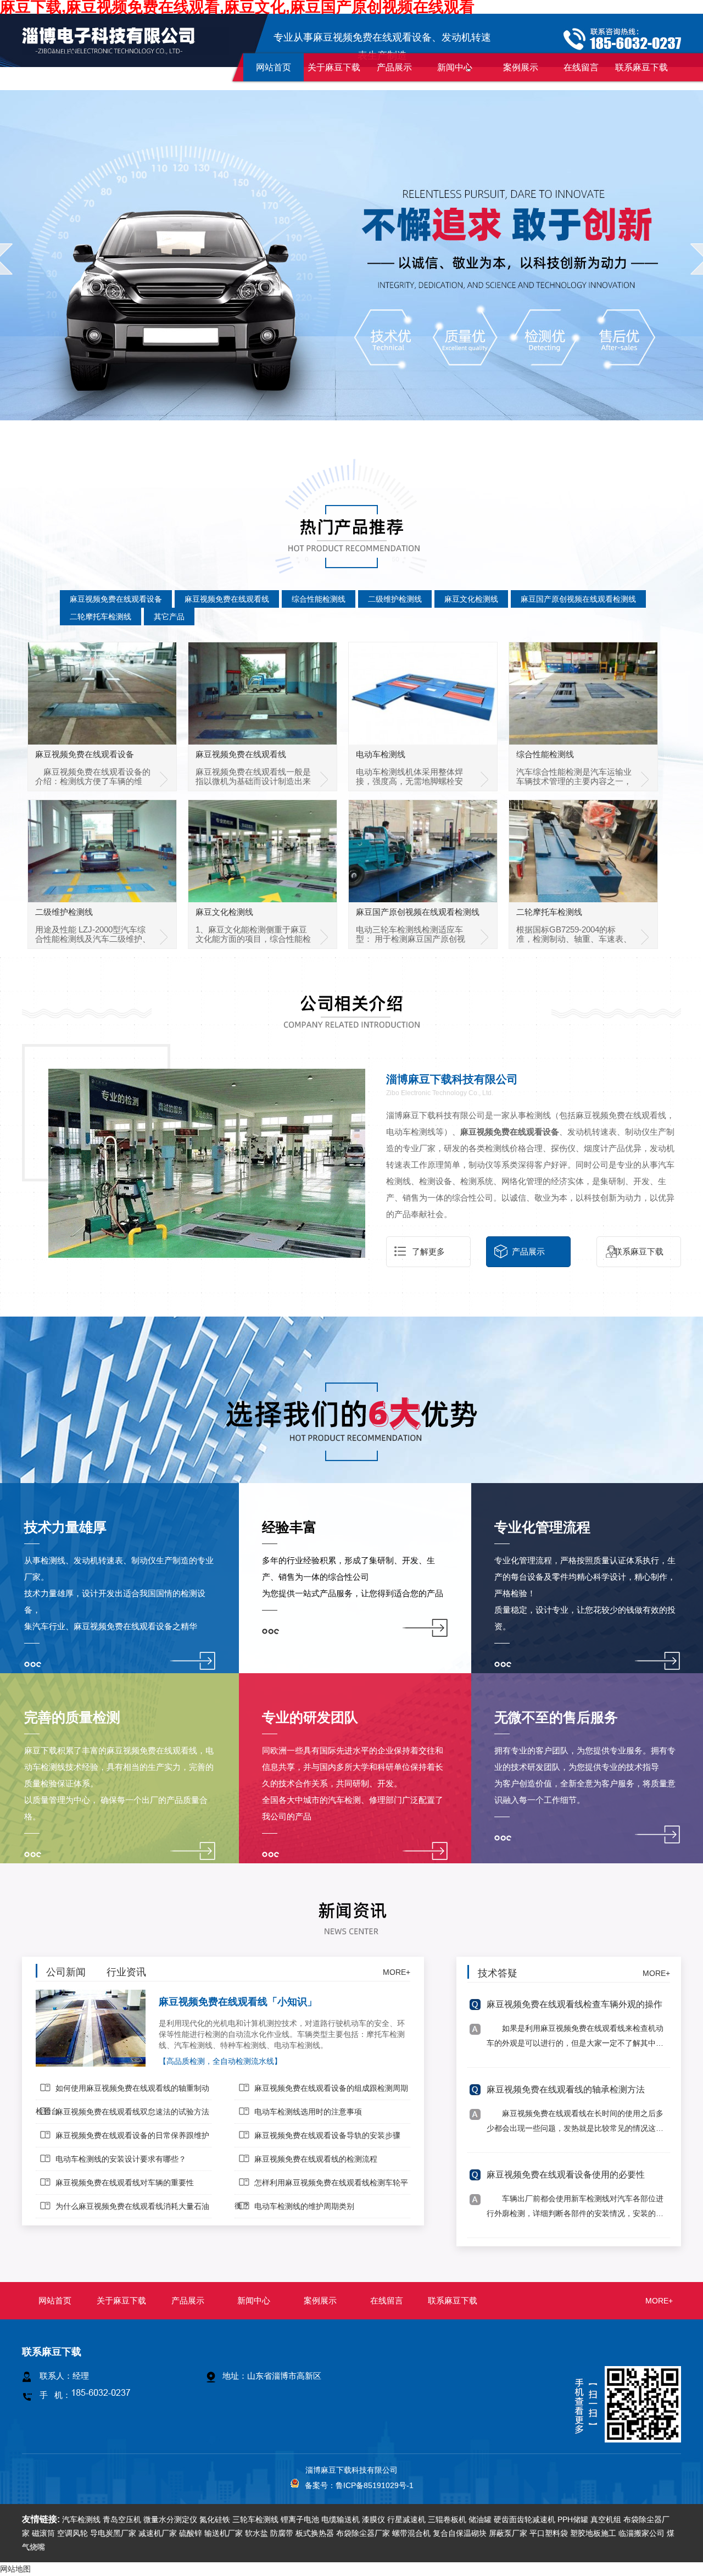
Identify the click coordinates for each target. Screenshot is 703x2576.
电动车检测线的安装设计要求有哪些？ (121, 2159)
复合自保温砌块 (460, 2533)
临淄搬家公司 (641, 2533)
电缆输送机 (341, 2519)
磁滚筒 (43, 2533)
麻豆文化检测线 (471, 599)
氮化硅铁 (215, 2519)
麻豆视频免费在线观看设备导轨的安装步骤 (327, 2135)
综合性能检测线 (319, 599)
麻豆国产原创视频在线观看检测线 (578, 599)
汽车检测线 (81, 2519)
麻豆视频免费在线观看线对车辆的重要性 (125, 2183)
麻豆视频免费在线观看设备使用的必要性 (566, 2175)
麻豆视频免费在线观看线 (227, 599)
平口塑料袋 (549, 2533)
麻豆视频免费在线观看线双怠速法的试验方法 (132, 2112)
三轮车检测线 (255, 2519)
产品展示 (528, 1251)
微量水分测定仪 (170, 2519)
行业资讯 (126, 1972)
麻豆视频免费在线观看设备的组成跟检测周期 (331, 2088)
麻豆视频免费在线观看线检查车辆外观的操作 (574, 2004)
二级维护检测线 (395, 599)
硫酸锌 (191, 2533)
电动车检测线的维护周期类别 (304, 2206)
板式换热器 (315, 2533)
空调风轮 (72, 2533)
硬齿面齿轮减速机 (525, 2519)
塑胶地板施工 (593, 2533)
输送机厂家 (224, 2533)
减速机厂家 (158, 2533)
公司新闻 (66, 1972)
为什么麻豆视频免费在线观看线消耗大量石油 (132, 2206)
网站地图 (15, 2569)
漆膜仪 (373, 2519)
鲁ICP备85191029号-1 (375, 2485)
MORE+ (397, 1972)
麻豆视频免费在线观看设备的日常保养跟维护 (132, 2135)
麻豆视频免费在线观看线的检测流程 (316, 2159)
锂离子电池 (300, 2519)
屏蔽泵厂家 (508, 2533)
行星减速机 (406, 2519)
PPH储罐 (573, 2519)
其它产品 (169, 617)
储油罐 (480, 2519)
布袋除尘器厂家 (363, 2533)
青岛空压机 (122, 2519)
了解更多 (428, 1251)
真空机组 (606, 2519)
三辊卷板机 (447, 2519)
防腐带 (282, 2533)
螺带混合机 (411, 2533)
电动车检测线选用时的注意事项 (308, 2112)
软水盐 (256, 2533)
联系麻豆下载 (639, 1251)
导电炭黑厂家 (113, 2533)
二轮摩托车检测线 (101, 617)
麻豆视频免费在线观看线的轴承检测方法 (566, 2089)
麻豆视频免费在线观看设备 (116, 599)
